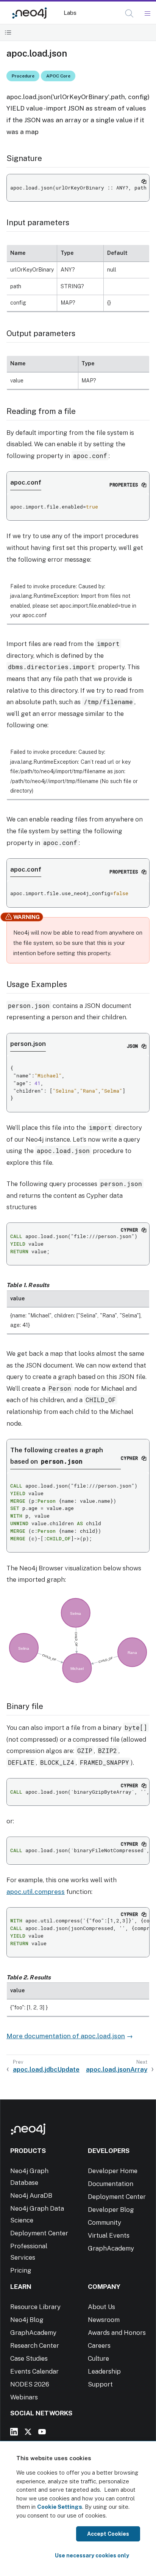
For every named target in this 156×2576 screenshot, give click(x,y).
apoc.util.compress (36, 1892)
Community (105, 2222)
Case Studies (29, 2358)
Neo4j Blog (27, 2320)
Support (100, 2384)
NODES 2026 (30, 2384)
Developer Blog (111, 2210)
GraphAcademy (111, 2248)
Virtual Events (109, 2235)
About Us (101, 2307)
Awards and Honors (117, 2333)
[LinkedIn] (14, 2432)
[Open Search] (130, 14)
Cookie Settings (60, 2507)
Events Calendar (34, 2371)
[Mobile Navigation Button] (147, 14)
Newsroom (104, 2320)
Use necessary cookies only (92, 2555)
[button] (129, 13)
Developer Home (113, 2171)
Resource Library (35, 2307)
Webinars (24, 2397)
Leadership (104, 2371)
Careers (99, 2345)
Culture (98, 2358)
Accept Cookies (108, 2534)
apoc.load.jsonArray (117, 2069)
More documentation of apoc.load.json (66, 2036)
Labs (70, 13)
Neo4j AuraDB (31, 2195)
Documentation (111, 2184)
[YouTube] (42, 2432)
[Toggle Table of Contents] (8, 32)
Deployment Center (39, 2233)
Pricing (21, 2270)
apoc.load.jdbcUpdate (46, 2069)
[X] (28, 2432)
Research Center (35, 2345)
